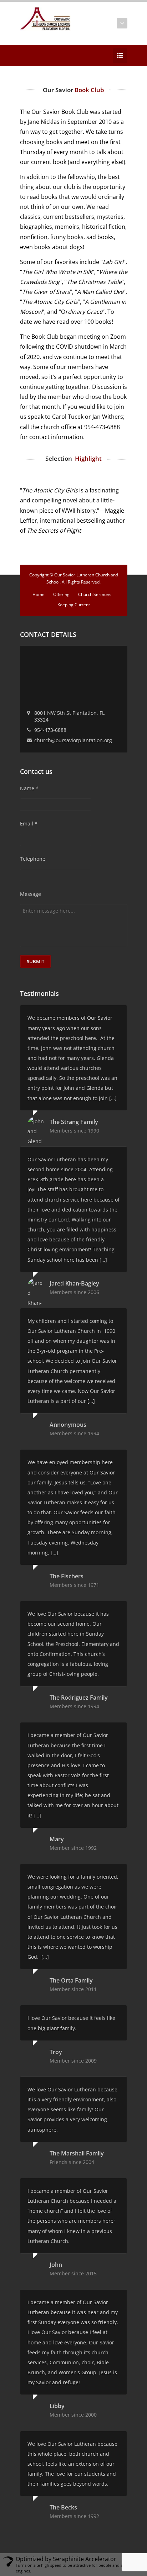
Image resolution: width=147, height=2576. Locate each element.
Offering (61, 594)
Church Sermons (95, 594)
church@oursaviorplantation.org (73, 740)
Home (39, 594)
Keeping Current (74, 605)
